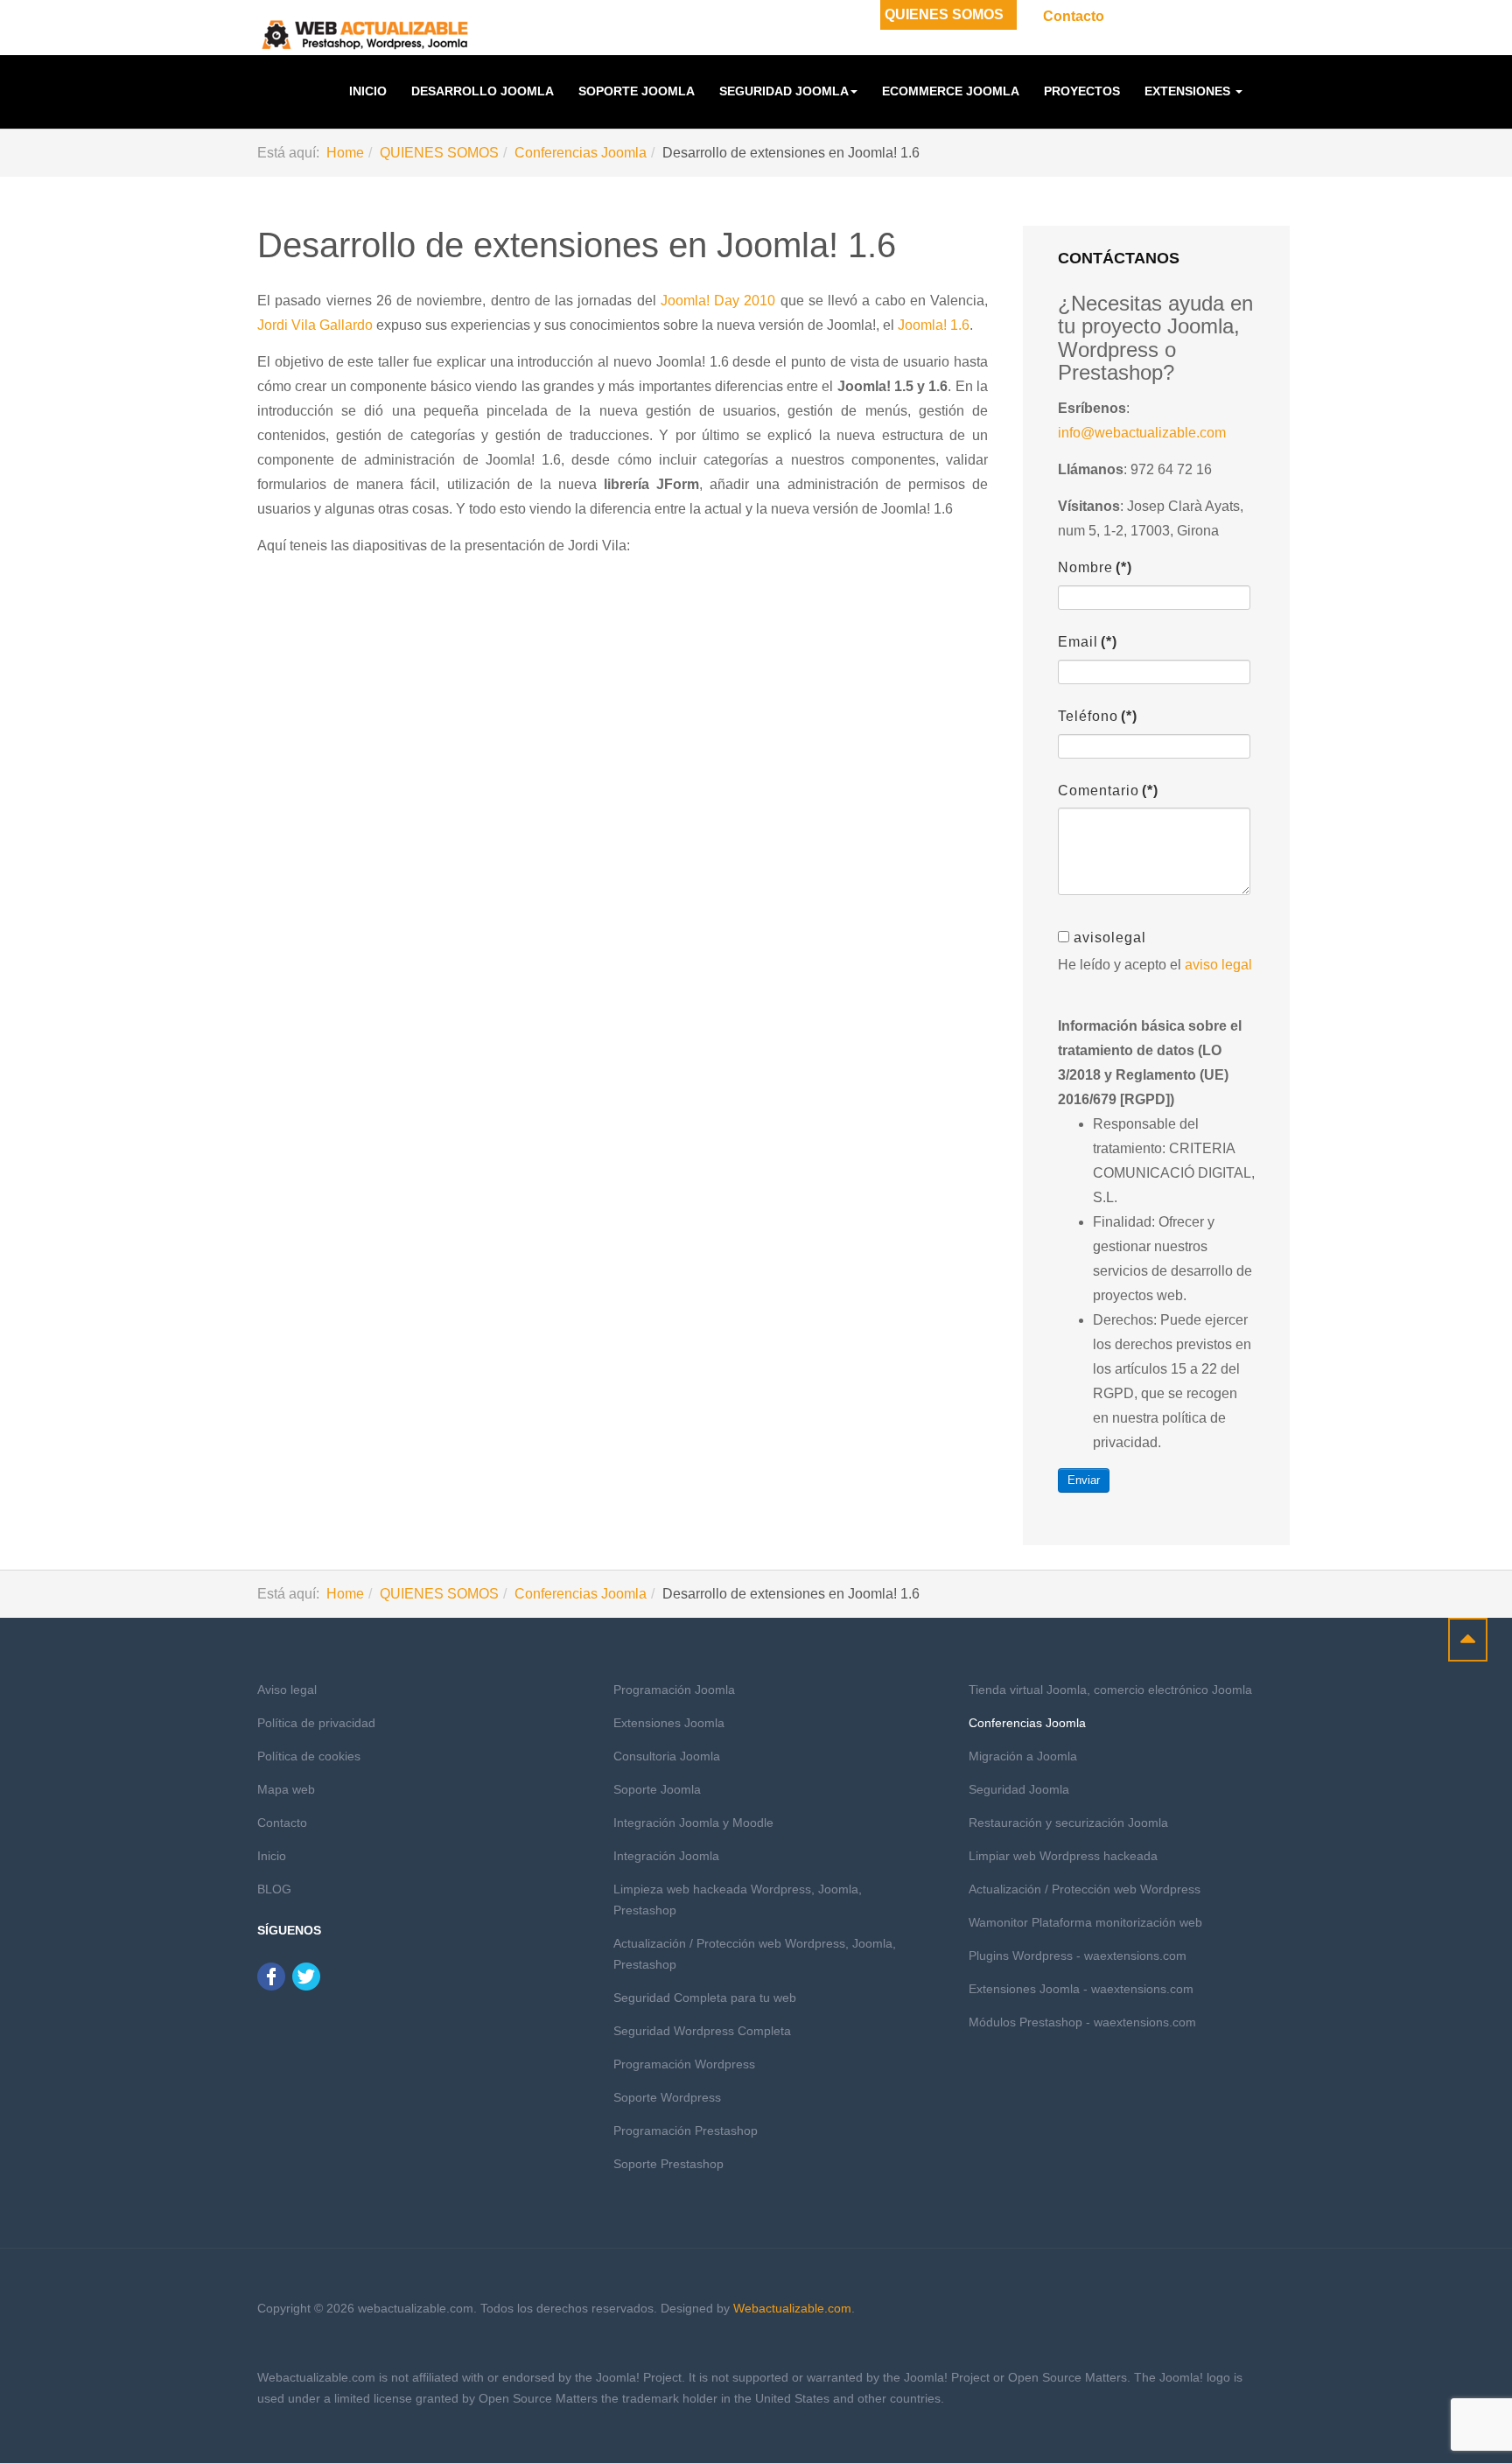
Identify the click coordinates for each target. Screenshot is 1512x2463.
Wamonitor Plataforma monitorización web (1085, 1922)
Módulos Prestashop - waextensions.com (1082, 2022)
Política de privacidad (316, 1723)
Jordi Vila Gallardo (315, 325)
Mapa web (286, 1789)
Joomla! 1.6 (934, 325)
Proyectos (1082, 91)
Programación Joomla (674, 1690)
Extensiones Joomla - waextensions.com (1081, 1989)
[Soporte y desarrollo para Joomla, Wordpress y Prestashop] (366, 35)
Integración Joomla (666, 1856)
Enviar (1084, 1480)
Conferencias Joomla (581, 153)
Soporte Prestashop (668, 2164)
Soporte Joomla (637, 91)
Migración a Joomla (1023, 1756)
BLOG (274, 1889)
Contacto (1074, 16)
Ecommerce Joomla (951, 91)
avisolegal (1110, 938)
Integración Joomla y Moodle (693, 1823)
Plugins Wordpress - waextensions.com (1078, 1956)
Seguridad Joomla (784, 91)
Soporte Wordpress (667, 2097)
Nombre (1095, 567)
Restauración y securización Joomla (1068, 1823)
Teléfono (1098, 716)
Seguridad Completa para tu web (705, 1998)
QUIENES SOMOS (944, 14)
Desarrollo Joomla (483, 91)
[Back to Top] (1468, 1640)
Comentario (1108, 791)
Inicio (368, 91)
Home (345, 153)
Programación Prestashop (686, 2131)
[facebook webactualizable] (271, 1975)
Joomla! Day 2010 (718, 301)
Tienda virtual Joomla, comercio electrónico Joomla (1110, 1690)
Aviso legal (287, 1690)
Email (1088, 642)
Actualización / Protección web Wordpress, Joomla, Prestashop (755, 1954)
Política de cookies (309, 1756)
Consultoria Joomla (667, 1756)
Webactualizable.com (792, 2308)
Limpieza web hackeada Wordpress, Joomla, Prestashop (738, 1900)
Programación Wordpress (684, 2064)
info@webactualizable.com (1142, 433)
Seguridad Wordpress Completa (702, 2031)
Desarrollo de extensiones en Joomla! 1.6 (577, 245)
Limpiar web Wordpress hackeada (1063, 1856)
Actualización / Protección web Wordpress (1085, 1889)
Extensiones (1189, 91)
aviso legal (1218, 965)
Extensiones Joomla (669, 1723)
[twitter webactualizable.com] (306, 1975)
